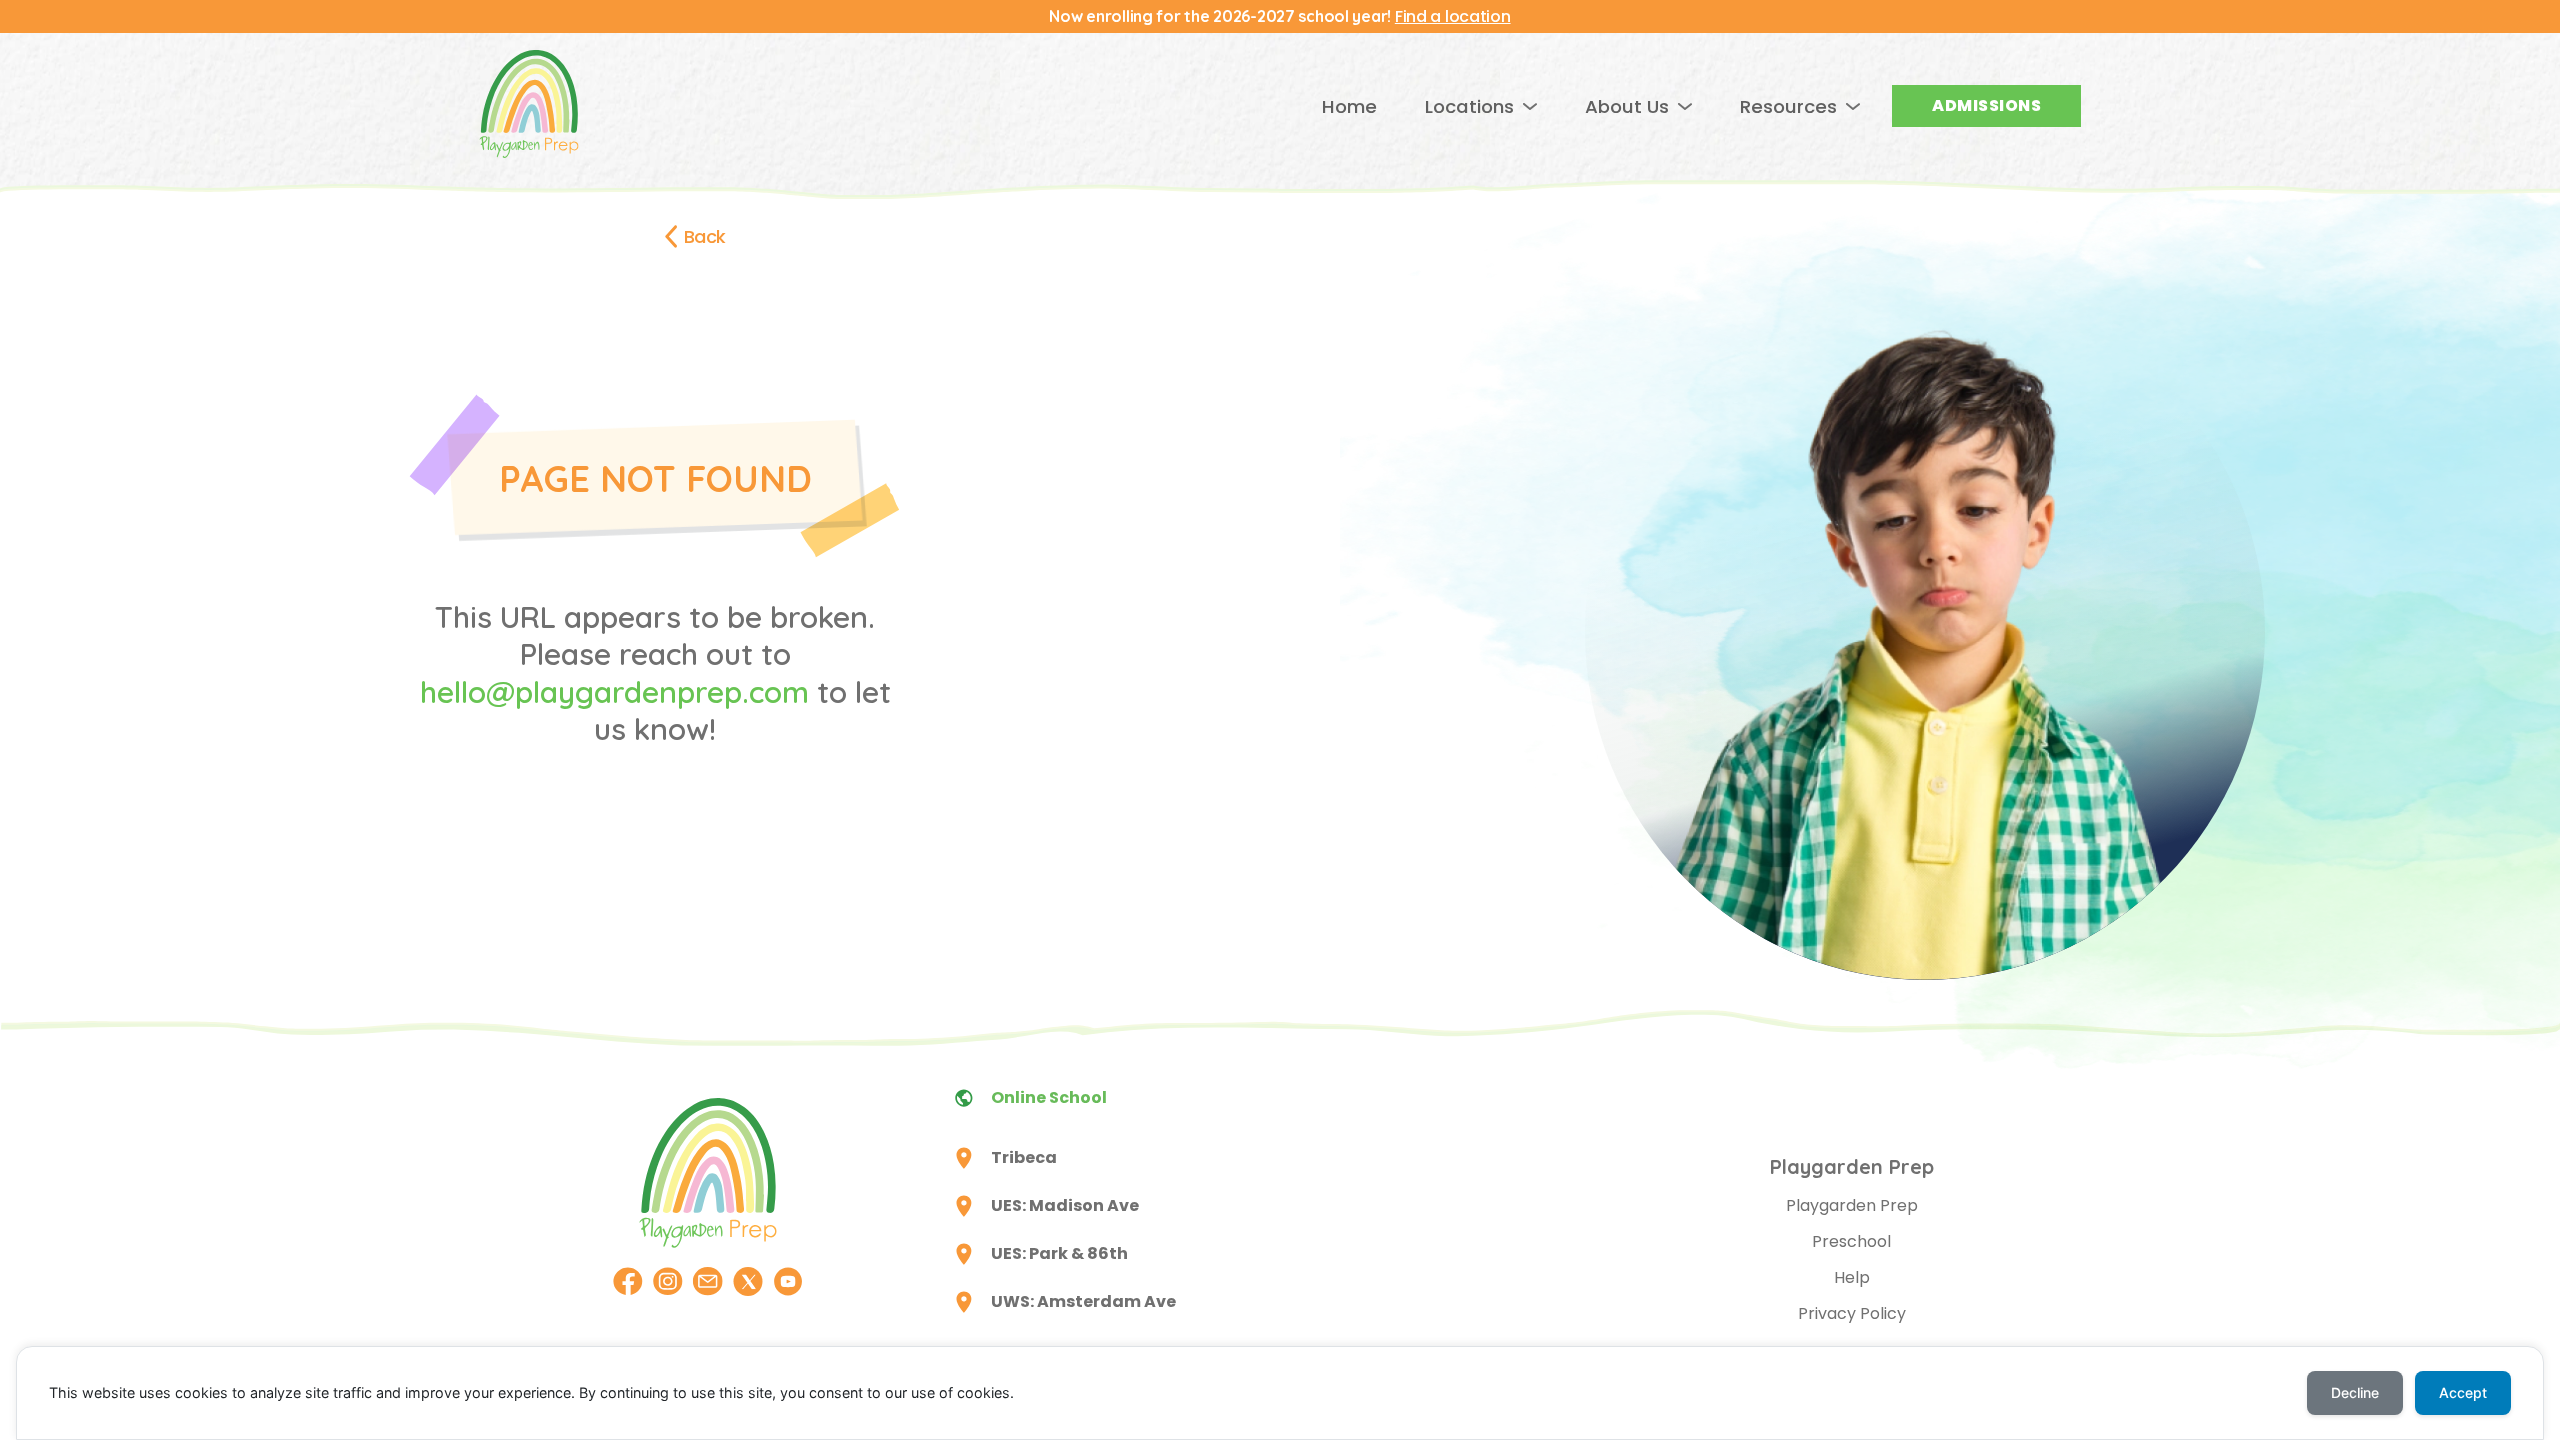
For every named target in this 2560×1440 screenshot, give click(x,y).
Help (1852, 1277)
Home (1349, 106)
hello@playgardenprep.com (614, 692)
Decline (2355, 1392)
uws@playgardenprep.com (1371, 1313)
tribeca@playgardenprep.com (1383, 1169)
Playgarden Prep (1852, 1205)
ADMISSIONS (1986, 105)
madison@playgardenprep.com (1387, 1217)
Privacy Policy (1852, 1313)
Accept (2463, 1392)
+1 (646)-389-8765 (1345, 1337)
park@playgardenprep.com (1373, 1265)
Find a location (1453, 16)
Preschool (1851, 1241)
